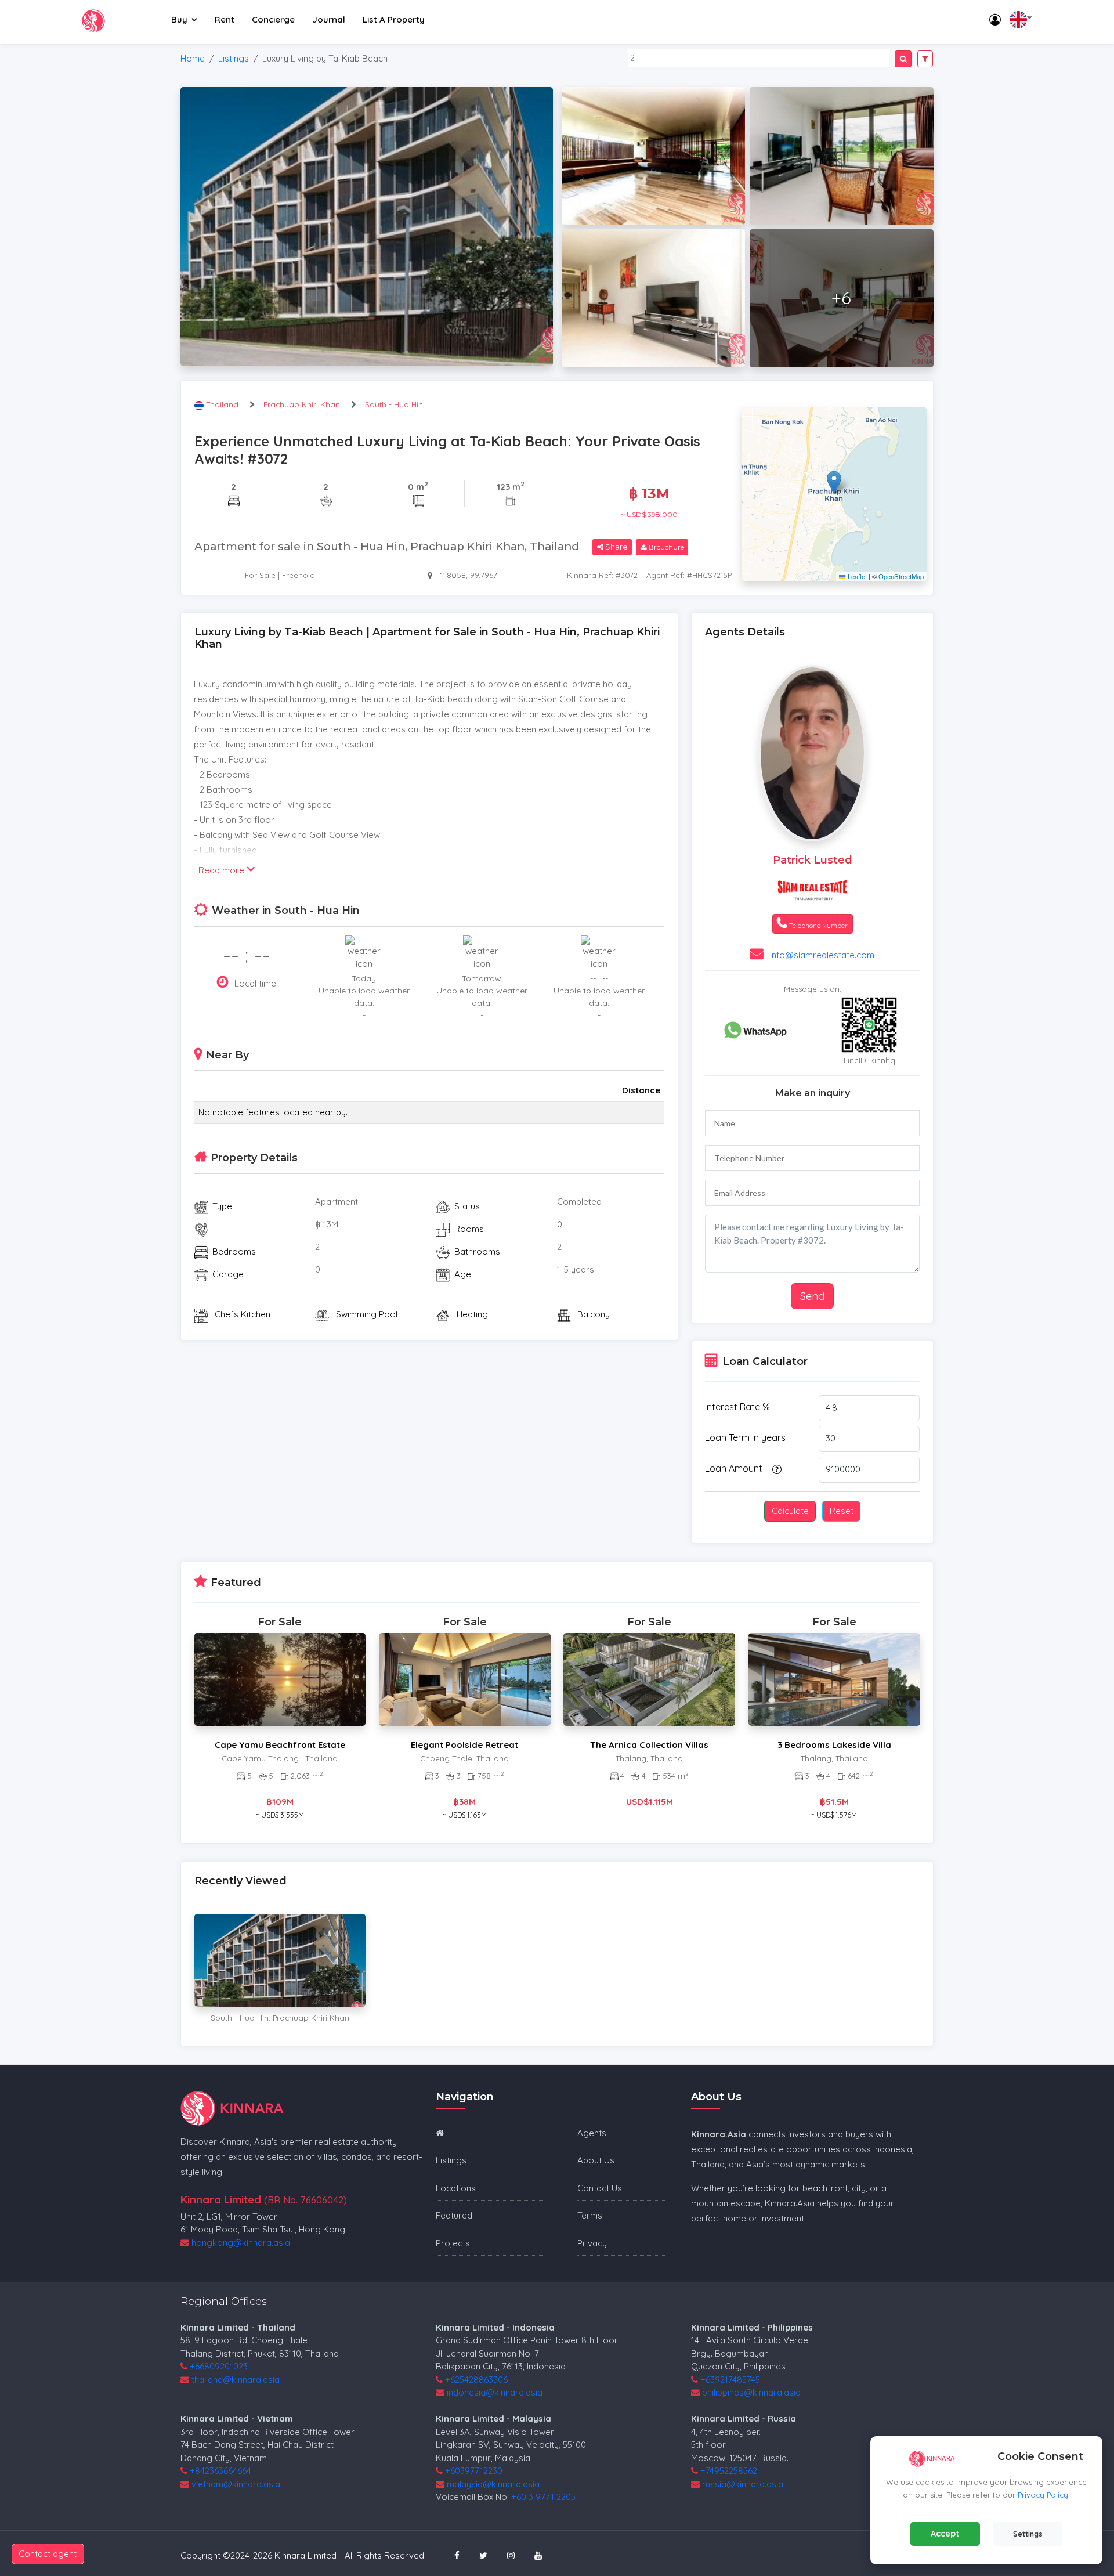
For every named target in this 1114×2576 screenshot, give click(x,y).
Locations (456, 2188)
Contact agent (48, 2554)
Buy (179, 19)
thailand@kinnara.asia (236, 2380)
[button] (834, 483)
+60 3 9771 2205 (543, 2497)
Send (812, 1296)
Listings (234, 58)
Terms (590, 2215)
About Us (596, 2160)
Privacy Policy (1043, 2495)
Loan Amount (734, 1468)
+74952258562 (729, 2471)
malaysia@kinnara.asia (493, 2484)
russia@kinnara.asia (743, 2484)
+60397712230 (474, 2471)
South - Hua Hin (394, 404)
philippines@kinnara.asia (751, 2392)
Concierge (273, 19)
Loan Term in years (745, 1437)
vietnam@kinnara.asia (236, 2484)
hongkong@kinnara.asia (241, 2243)
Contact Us (600, 2188)
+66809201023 (219, 2366)
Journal (329, 19)
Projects (453, 2243)
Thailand (223, 404)
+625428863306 (476, 2380)
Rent (225, 19)
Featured (454, 2215)
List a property (394, 19)
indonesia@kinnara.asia (495, 2392)
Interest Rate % (737, 1407)
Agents (592, 2133)
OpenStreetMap (901, 576)
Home (193, 58)
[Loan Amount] (775, 1469)
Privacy (592, 2243)
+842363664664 (220, 2471)
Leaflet (856, 576)
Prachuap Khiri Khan (302, 404)
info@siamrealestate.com (822, 955)
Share (616, 547)
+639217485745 (730, 2380)
